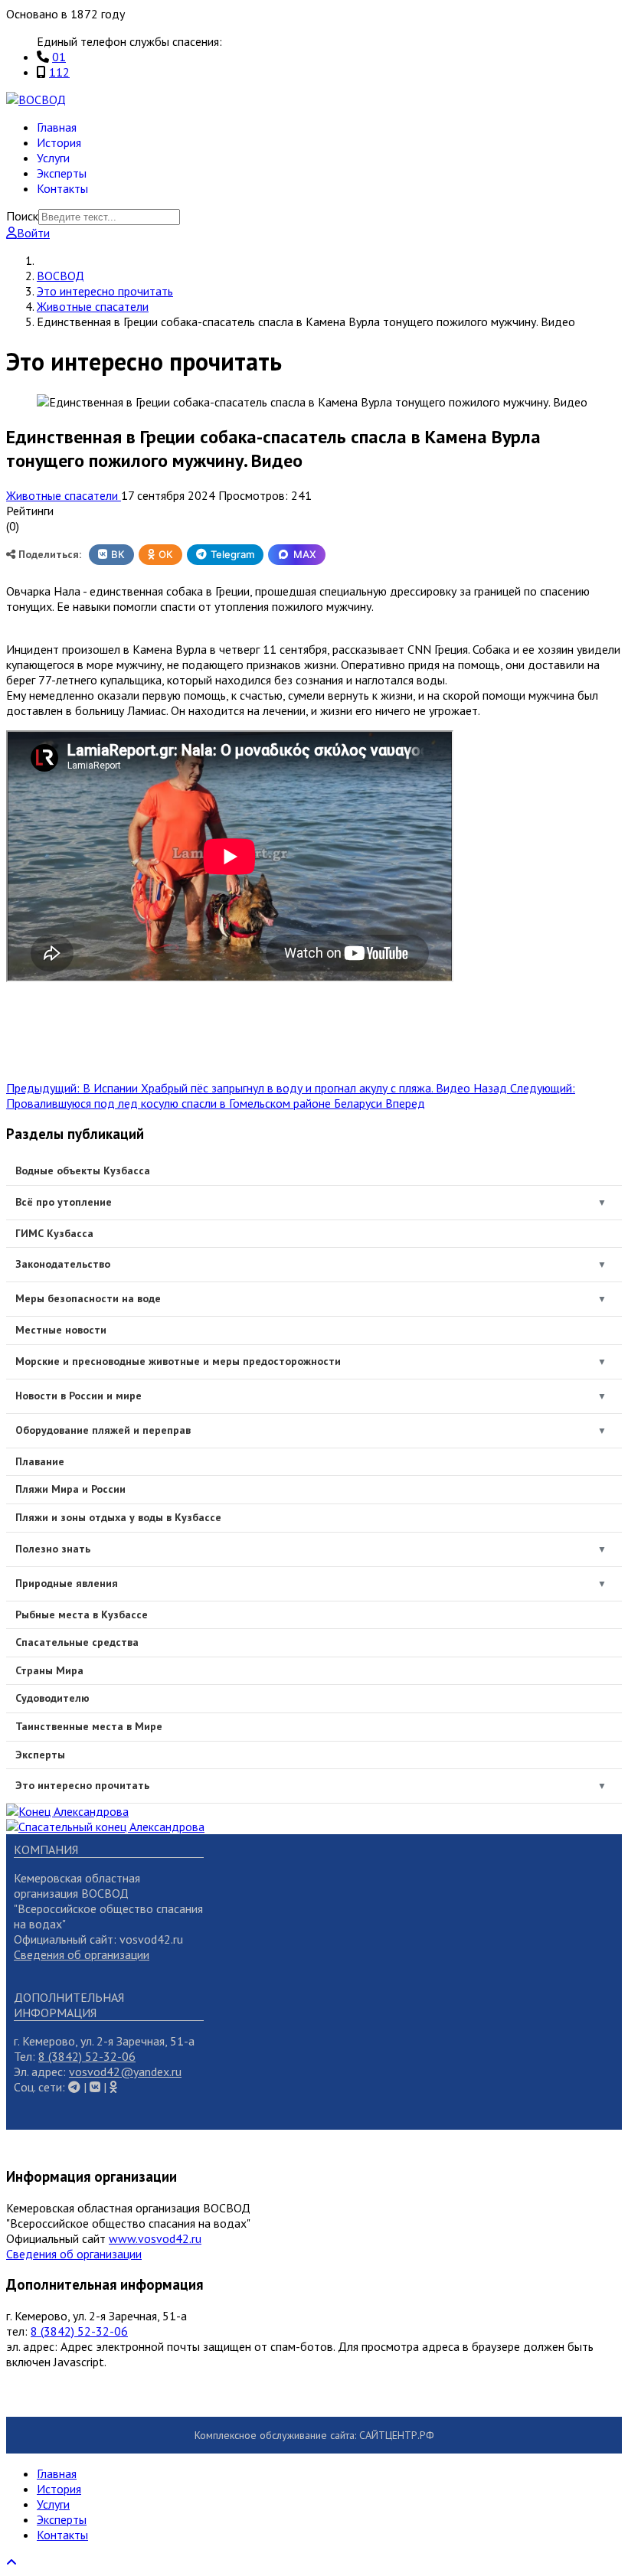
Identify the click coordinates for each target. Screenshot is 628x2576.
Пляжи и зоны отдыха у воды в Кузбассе (118, 1517)
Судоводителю (52, 1698)
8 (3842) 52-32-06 (87, 2056)
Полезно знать (53, 1549)
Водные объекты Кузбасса (83, 1170)
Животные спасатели (64, 495)
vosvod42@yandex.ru (125, 2072)
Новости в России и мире (78, 1396)
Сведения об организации (82, 1954)
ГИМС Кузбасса (54, 1233)
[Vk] (74, 2087)
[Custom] (113, 2087)
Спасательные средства (77, 1642)
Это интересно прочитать (82, 1785)
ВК (118, 554)
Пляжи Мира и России (70, 1489)
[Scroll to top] (11, 2562)
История (59, 142)
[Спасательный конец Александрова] (105, 1827)
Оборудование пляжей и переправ (103, 1430)
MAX (305, 554)
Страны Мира (49, 1670)
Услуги (53, 158)
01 (59, 57)
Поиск (22, 216)
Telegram (232, 554)
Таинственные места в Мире (89, 1726)
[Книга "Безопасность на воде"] (67, 1811)
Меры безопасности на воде (88, 1298)
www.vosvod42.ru (155, 2238)
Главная (57, 127)
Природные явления (67, 1583)
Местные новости (61, 1330)
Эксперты (62, 173)
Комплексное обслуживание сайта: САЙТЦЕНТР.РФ (314, 2435)
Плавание (40, 1461)
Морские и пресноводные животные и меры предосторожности (178, 1361)
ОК (166, 554)
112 (59, 72)
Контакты (62, 188)
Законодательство (63, 1264)
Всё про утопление (64, 1202)
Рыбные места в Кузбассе (82, 1614)
